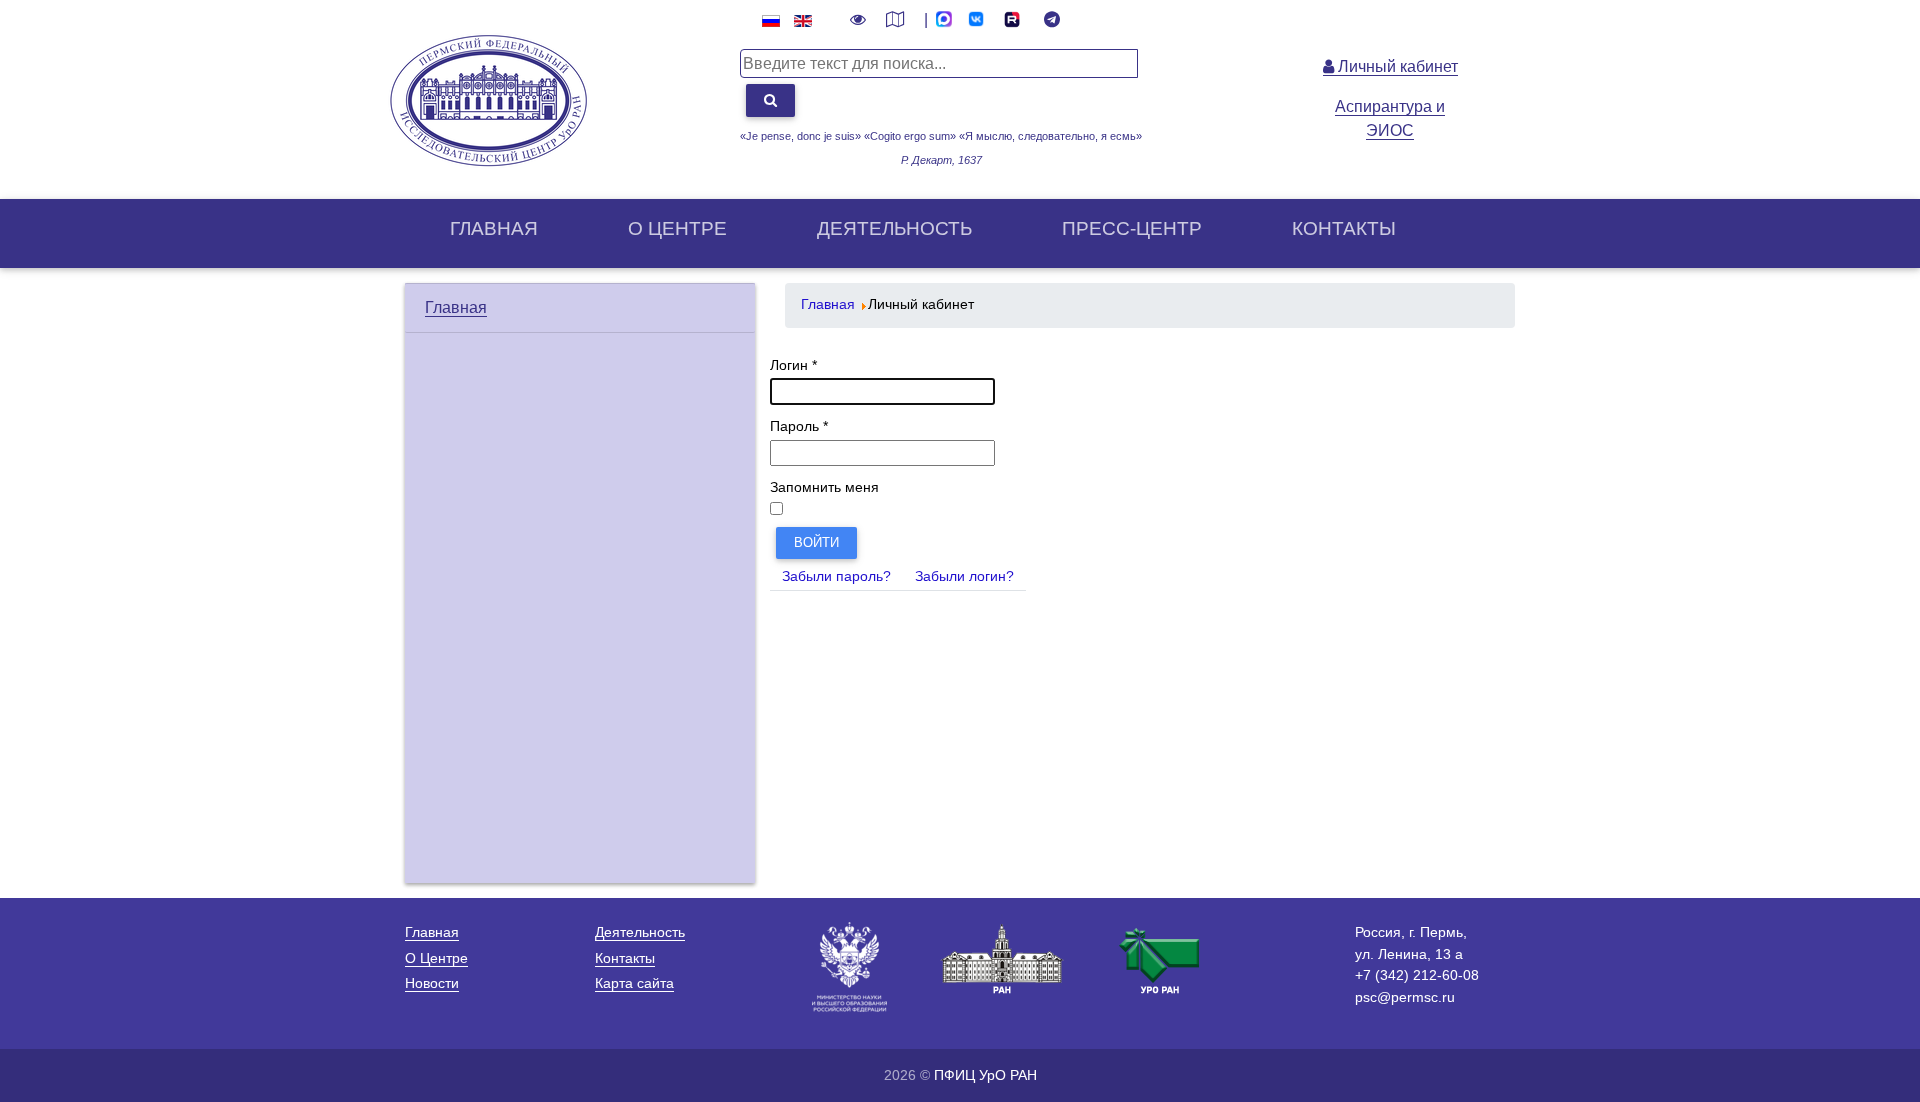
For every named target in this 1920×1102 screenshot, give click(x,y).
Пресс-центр (1132, 228)
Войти (816, 542)
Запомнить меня (824, 487)
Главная (494, 228)
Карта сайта (634, 983)
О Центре (436, 958)
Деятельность (894, 228)
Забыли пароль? (836, 576)
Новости (432, 983)
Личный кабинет (1396, 66)
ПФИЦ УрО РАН (985, 1075)
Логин (793, 365)
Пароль (799, 426)
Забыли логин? (964, 576)
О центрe (677, 228)
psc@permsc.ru (1405, 997)
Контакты (1344, 228)
